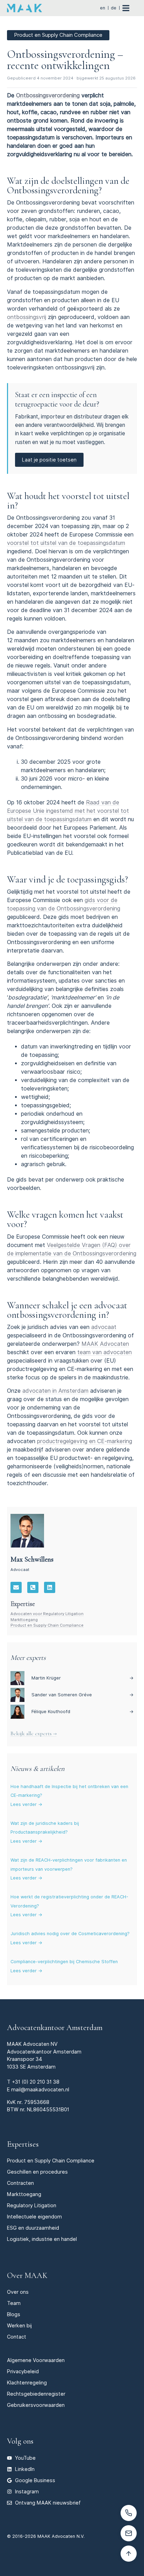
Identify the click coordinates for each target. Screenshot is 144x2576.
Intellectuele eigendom (34, 2217)
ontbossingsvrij (27, 317)
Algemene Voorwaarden (36, 2360)
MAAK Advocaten (105, 1344)
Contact (17, 2337)
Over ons (18, 2292)
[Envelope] (16, 1587)
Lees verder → (26, 1804)
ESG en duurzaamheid (33, 2228)
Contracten (20, 2183)
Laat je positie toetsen (49, 460)
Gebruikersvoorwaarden (36, 2405)
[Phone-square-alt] (33, 1587)
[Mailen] (129, 2533)
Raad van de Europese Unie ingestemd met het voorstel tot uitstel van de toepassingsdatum (68, 811)
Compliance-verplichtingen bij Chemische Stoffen (64, 1962)
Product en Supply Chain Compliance (47, 1625)
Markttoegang (24, 1620)
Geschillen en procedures (37, 2172)
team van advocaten (105, 1352)
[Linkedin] (50, 1587)
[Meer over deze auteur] (27, 1531)
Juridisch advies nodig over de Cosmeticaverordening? (70, 1934)
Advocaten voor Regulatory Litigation (47, 1614)
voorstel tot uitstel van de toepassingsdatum (66, 543)
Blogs (14, 2314)
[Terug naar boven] (129, 2554)
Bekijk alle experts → (34, 1733)
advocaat (104, 1327)
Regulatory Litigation (32, 2205)
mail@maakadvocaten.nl (40, 2089)
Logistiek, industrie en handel (42, 2239)
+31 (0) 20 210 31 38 (36, 2082)
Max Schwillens (32, 1559)
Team (14, 2303)
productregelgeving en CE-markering (85, 1441)
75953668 (37, 2102)
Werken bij (19, 2325)
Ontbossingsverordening (48, 95)
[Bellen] (129, 2513)
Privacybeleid (23, 2371)
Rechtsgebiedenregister (36, 2394)
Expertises (23, 2144)
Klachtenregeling (27, 2383)
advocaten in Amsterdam (55, 1391)
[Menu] (129, 8)
